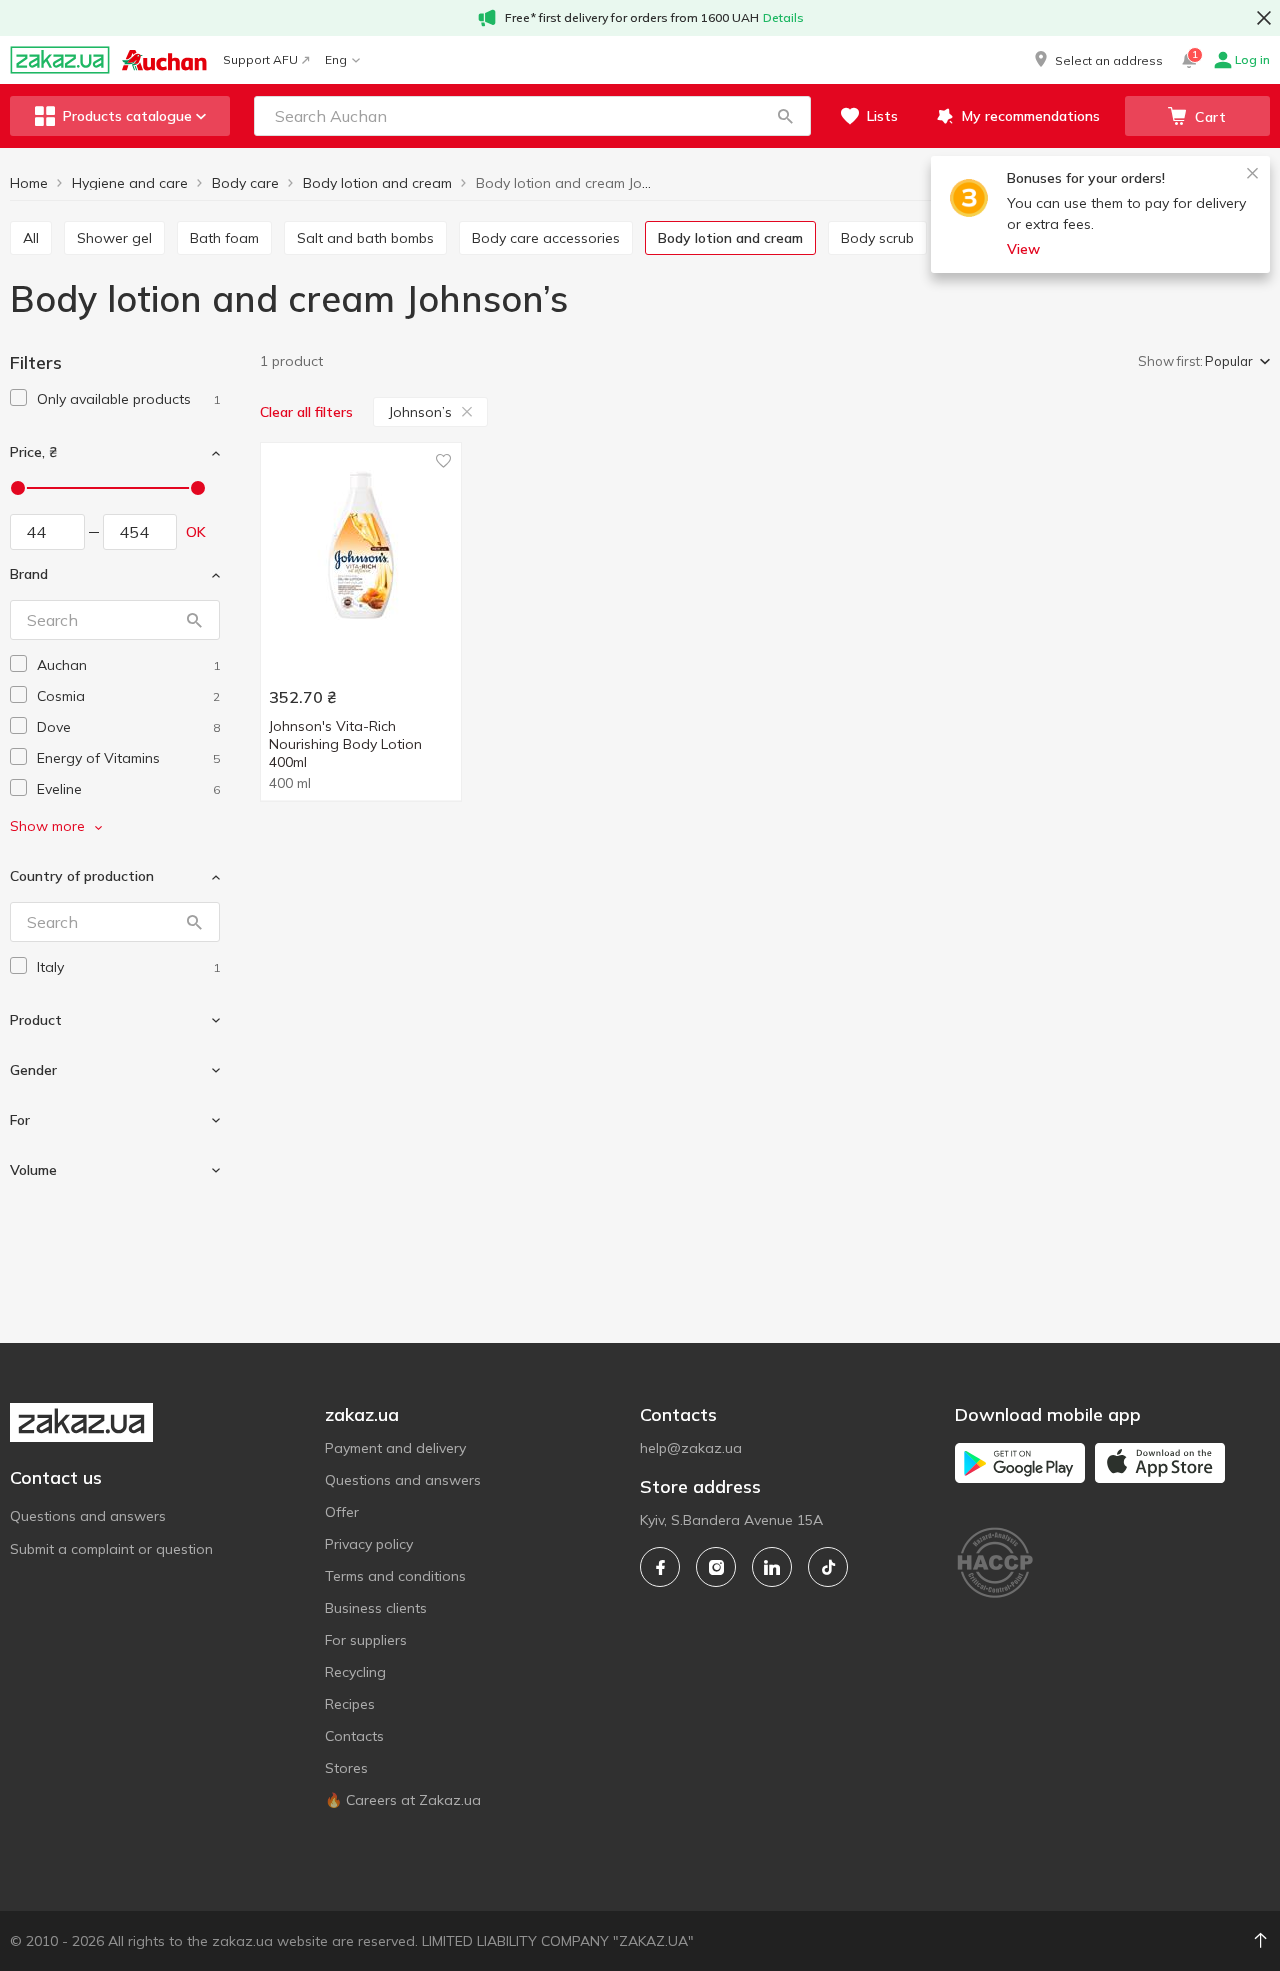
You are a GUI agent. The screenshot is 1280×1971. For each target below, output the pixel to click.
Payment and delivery (395, 1448)
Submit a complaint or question (111, 1549)
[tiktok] (828, 1567)
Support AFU (260, 59)
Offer (342, 1512)
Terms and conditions (395, 1576)
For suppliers (366, 1640)
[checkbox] (18, 397)
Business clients (376, 1608)
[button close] (1264, 18)
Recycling (355, 1672)
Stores (346, 1768)
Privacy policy (369, 1544)
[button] (1097, 60)
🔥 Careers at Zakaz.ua (403, 1800)
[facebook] (660, 1567)
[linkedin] (772, 1567)
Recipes (350, 1704)
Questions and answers (88, 1516)
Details (783, 17)
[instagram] (716, 1567)
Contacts (354, 1736)
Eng (336, 59)
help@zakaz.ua (691, 1448)
